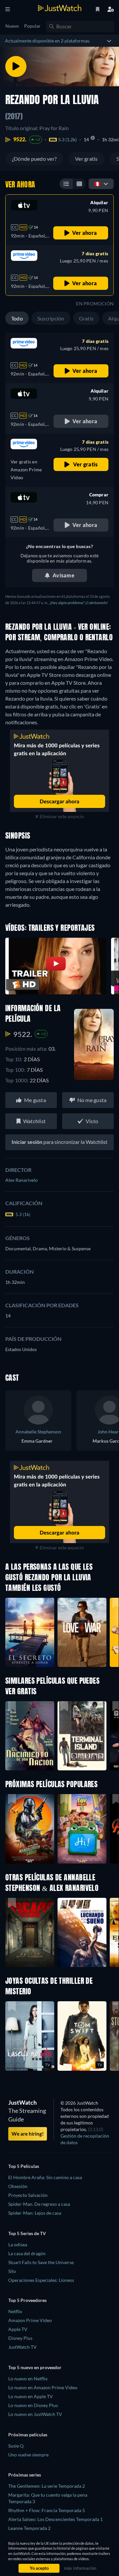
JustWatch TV (22, 2347)
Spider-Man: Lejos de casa (35, 2213)
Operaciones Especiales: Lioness (41, 2280)
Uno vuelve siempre (28, 2455)
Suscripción (51, 318)
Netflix (15, 2311)
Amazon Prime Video (30, 2320)
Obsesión (18, 2186)
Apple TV (18, 2329)
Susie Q (16, 2446)
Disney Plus (20, 2338)
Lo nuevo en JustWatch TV (35, 2414)
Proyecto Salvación (28, 2195)
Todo (17, 318)
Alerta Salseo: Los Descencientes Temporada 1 (56, 2519)
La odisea (18, 2244)
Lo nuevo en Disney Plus (33, 2405)
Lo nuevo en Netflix (28, 2379)
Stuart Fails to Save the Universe (41, 2262)
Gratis (86, 318)
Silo (12, 2271)
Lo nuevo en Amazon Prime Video (43, 2387)
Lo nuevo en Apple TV (31, 2396)
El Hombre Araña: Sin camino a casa (45, 2177)
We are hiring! (28, 2134)
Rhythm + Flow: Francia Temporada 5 (47, 2510)
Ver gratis (86, 159)
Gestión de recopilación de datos (85, 2139)
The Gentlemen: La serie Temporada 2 (47, 2486)
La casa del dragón (27, 2253)
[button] (30, 1829)
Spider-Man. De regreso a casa (39, 2204)
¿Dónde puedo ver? (34, 159)
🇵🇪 (98, 184)
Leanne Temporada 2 (29, 2528)
